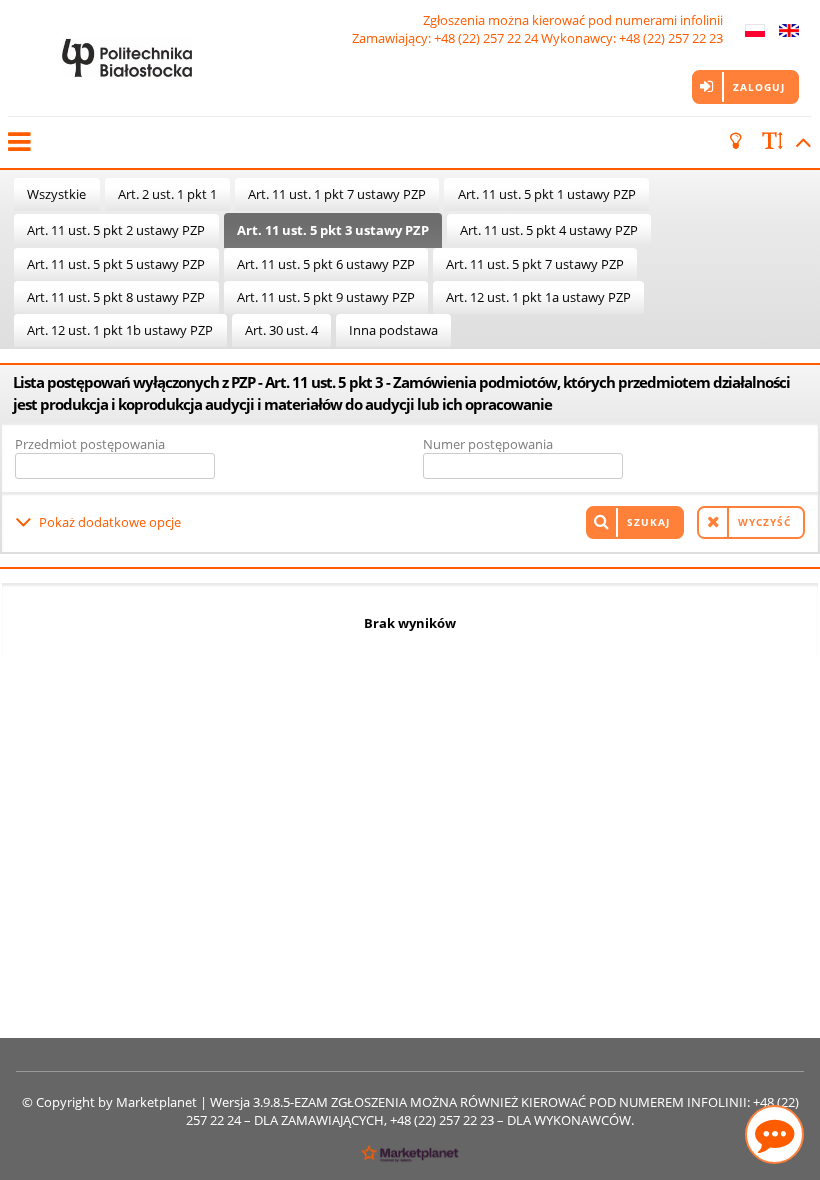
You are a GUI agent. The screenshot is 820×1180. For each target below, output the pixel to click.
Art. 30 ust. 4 (281, 330)
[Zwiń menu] (18, 142)
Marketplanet (156, 1102)
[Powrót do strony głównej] (126, 58)
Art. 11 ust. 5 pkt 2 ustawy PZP (116, 230)
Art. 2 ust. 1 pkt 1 (167, 194)
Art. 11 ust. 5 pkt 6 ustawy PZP (326, 264)
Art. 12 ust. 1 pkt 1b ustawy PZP (120, 330)
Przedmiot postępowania (90, 444)
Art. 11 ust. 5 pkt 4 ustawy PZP (549, 230)
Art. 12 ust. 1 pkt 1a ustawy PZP (538, 297)
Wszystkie (56, 194)
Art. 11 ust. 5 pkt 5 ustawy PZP (116, 264)
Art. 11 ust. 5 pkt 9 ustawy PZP (326, 297)
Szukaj (648, 522)
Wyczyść (764, 522)
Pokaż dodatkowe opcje (110, 522)
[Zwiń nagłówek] (800, 142)
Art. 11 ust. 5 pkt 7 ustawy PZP (535, 264)
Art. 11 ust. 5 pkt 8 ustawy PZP (116, 297)
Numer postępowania (488, 444)
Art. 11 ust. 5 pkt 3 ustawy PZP (333, 230)
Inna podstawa (393, 330)
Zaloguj (759, 87)
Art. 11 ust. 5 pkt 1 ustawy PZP (547, 194)
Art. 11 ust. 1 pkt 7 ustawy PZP (337, 194)
